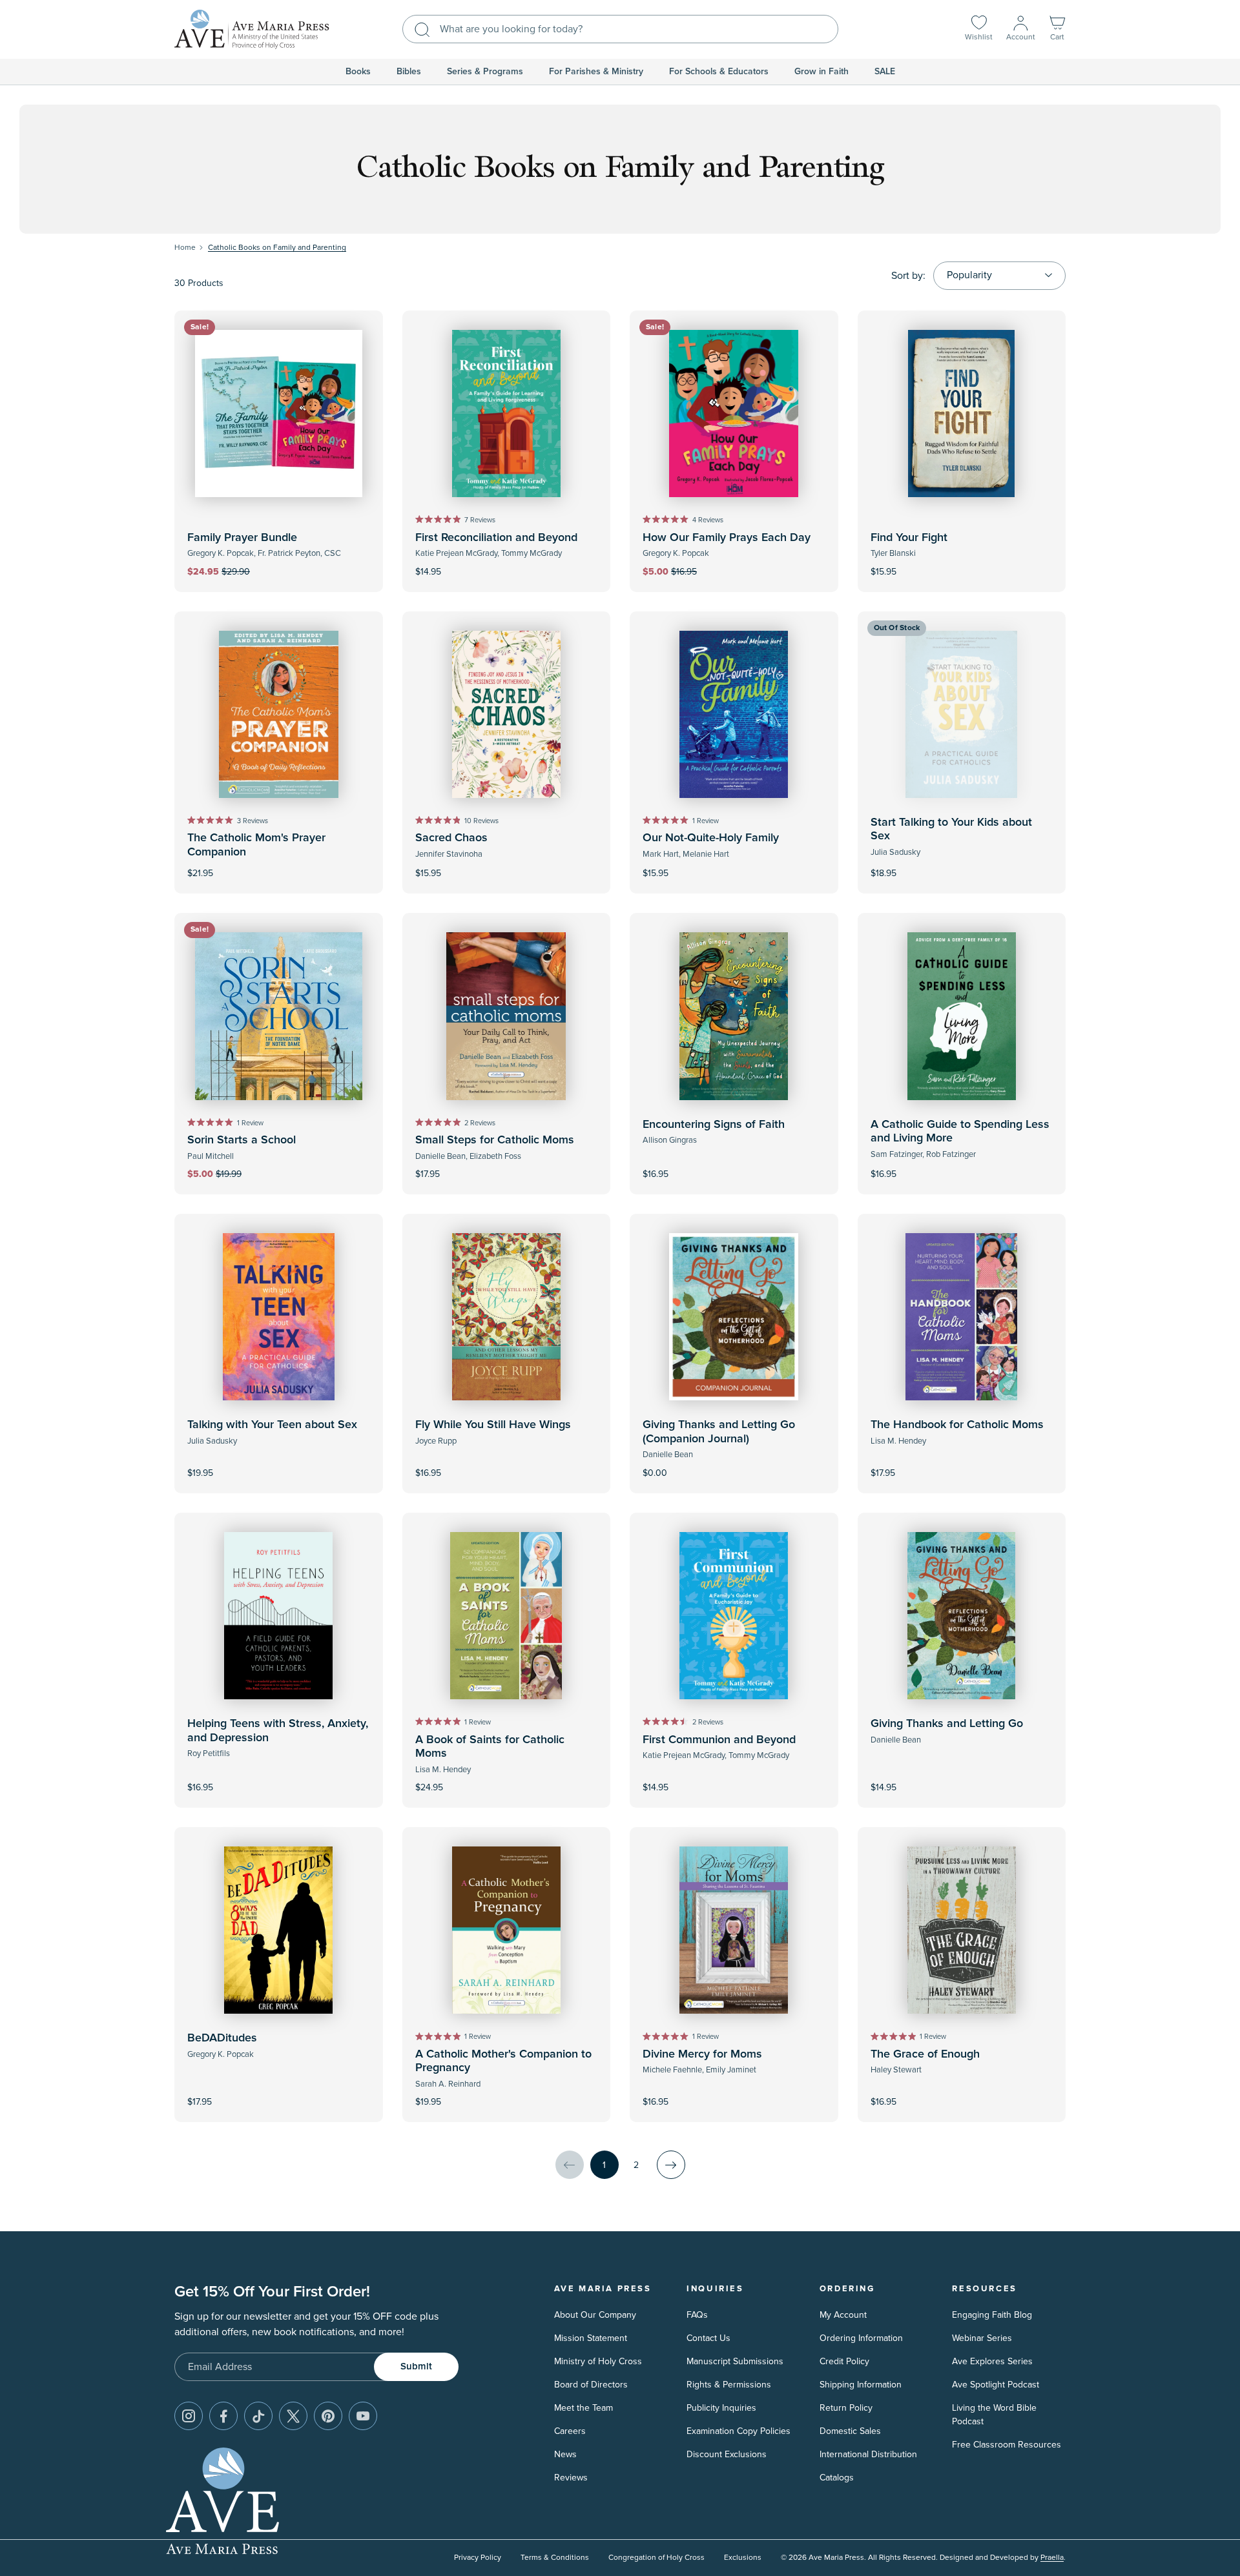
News (565, 2454)
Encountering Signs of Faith (714, 1125)
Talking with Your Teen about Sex (272, 1425)
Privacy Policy (478, 2558)
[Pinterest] (328, 2416)
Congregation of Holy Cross (656, 2558)
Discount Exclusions (727, 2454)
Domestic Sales (850, 2431)
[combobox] (620, 29)
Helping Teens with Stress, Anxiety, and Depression (278, 1731)
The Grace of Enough (925, 2054)
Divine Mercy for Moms (702, 2054)
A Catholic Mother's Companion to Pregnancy (503, 2061)
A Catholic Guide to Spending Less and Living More (960, 1132)
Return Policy (846, 2408)
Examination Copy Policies (739, 2431)
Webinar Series (982, 2338)
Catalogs (837, 2478)
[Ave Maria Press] (252, 29)
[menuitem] (358, 72)
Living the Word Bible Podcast (994, 2415)
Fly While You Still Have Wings (493, 1425)
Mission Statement (591, 2338)
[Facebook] (223, 2416)
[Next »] (671, 2165)
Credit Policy (844, 2361)
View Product (734, 1465)
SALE (885, 72)
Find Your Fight (909, 538)
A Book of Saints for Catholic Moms (490, 1747)
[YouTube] (363, 2416)
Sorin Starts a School (242, 1140)
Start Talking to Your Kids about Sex (951, 830)
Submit (416, 2366)
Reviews (571, 2478)
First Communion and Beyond (719, 1740)
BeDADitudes (222, 2038)
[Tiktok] (258, 2416)
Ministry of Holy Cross (598, 2361)
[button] (1057, 29)
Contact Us (708, 2338)
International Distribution (868, 2454)
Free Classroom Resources (1007, 2445)
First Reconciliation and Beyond (496, 538)
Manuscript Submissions (735, 2361)
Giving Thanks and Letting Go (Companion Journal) (719, 1432)
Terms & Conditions (555, 2558)
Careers (570, 2431)
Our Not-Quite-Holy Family (711, 838)
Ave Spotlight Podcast (996, 2385)
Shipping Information (861, 2385)
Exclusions (743, 2558)
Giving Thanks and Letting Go (947, 1724)
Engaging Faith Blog (992, 2315)
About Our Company (595, 2315)
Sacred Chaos (451, 838)
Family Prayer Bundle (242, 538)
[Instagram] (189, 2416)
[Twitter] (293, 2416)
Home (185, 248)
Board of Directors (591, 2385)
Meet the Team (584, 2408)
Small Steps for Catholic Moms (495, 1140)
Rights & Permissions (729, 2385)
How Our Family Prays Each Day (727, 538)
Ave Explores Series (992, 2361)
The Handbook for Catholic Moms (957, 1425)
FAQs (697, 2315)
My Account (843, 2315)
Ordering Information (861, 2338)
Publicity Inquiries (721, 2408)
